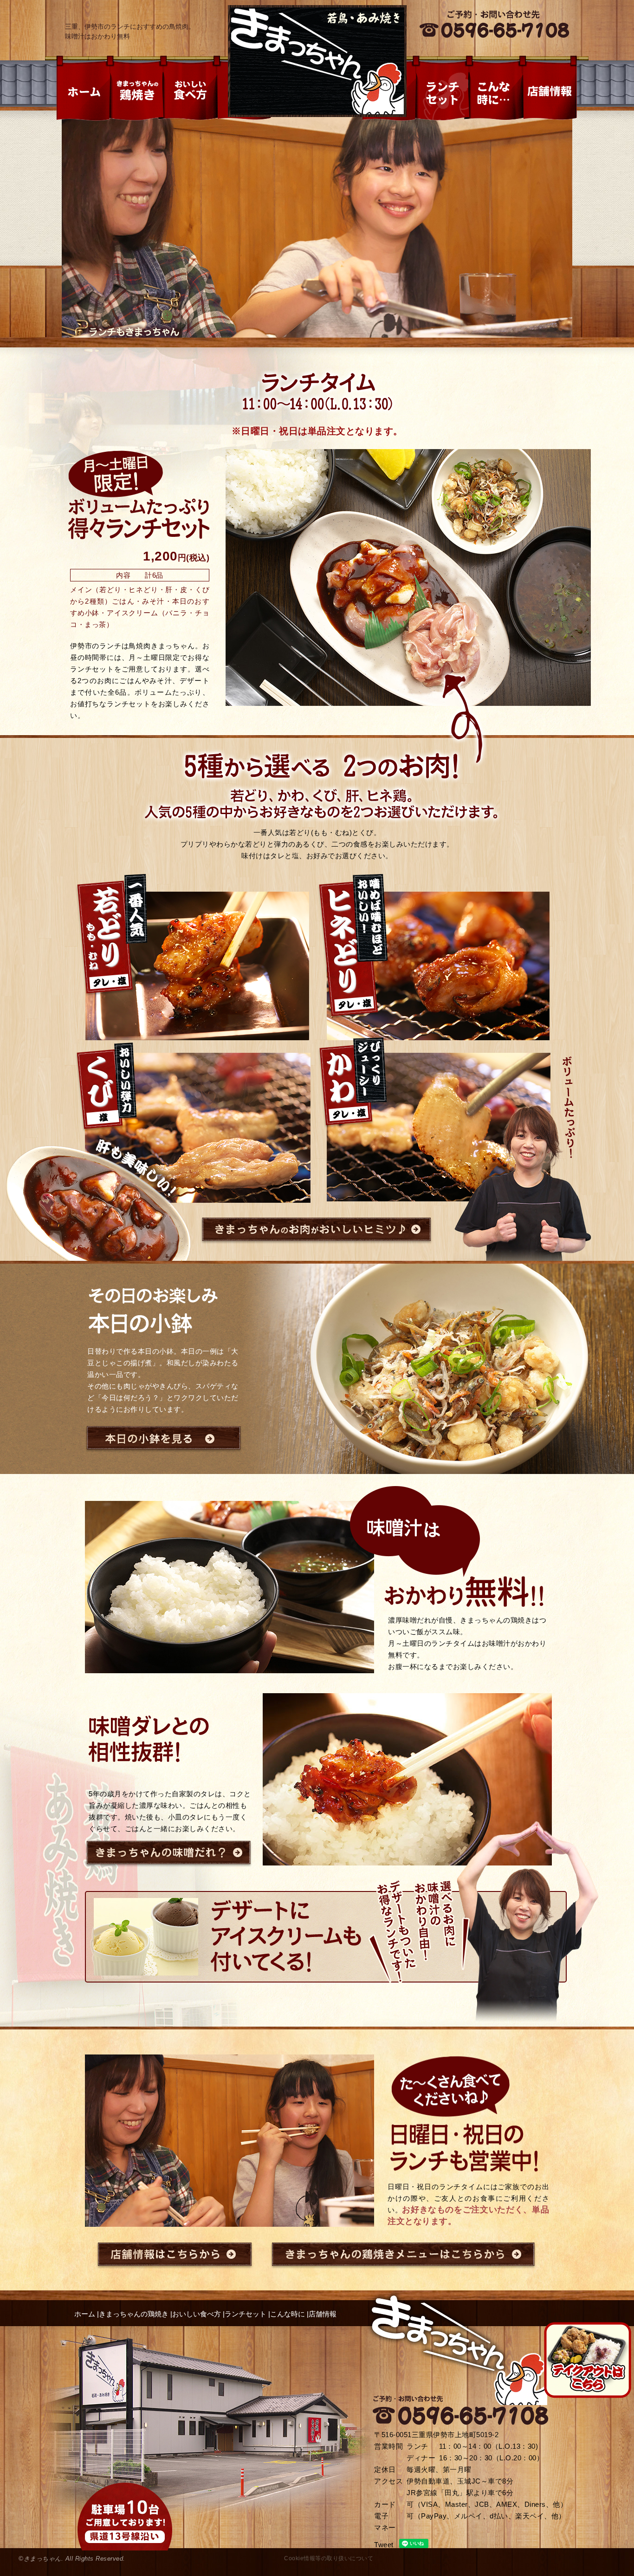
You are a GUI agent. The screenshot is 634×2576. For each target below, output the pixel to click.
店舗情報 (323, 2314)
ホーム (85, 2314)
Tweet (384, 2545)
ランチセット (246, 2314)
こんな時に (288, 2314)
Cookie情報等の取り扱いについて (329, 2558)
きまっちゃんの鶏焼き (134, 2314)
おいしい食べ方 (197, 2314)
